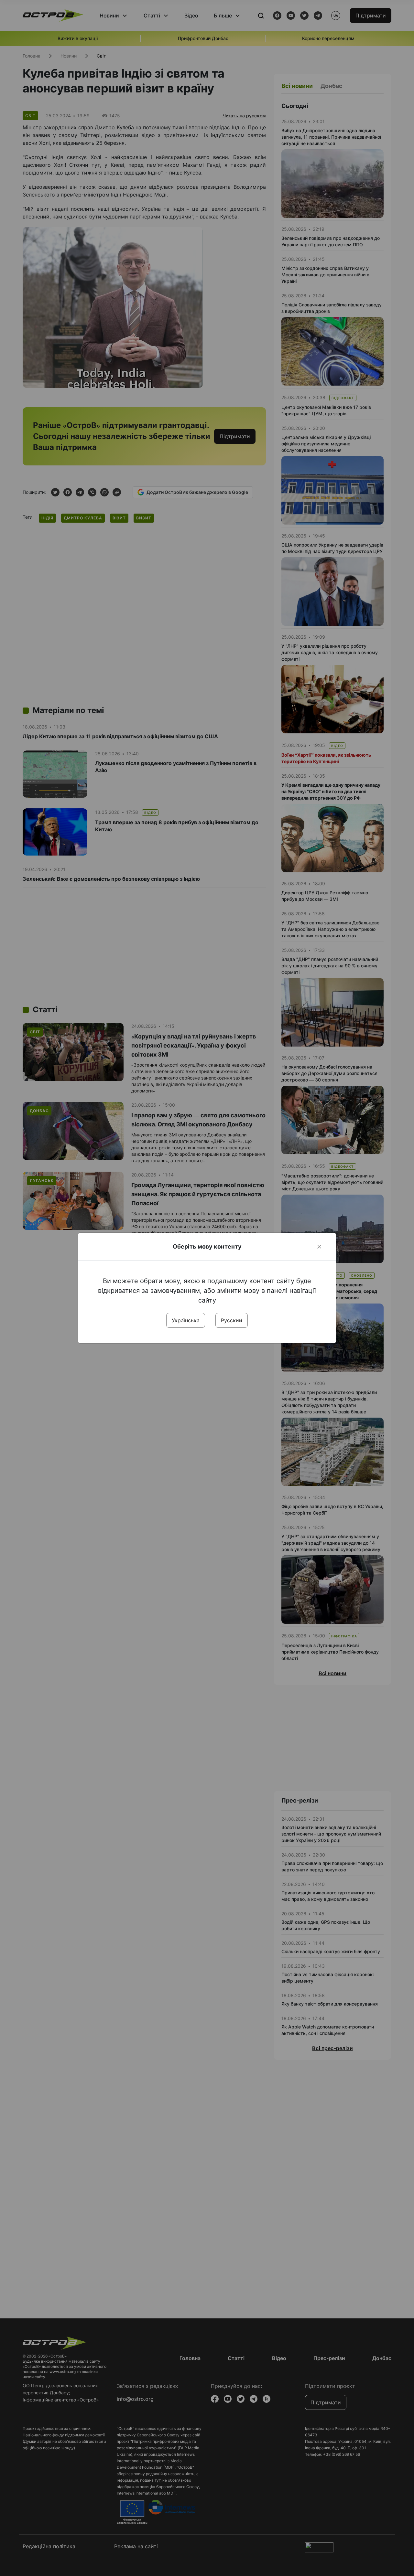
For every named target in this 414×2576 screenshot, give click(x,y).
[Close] (319, 1247)
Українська (186, 1320)
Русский (232, 1320)
